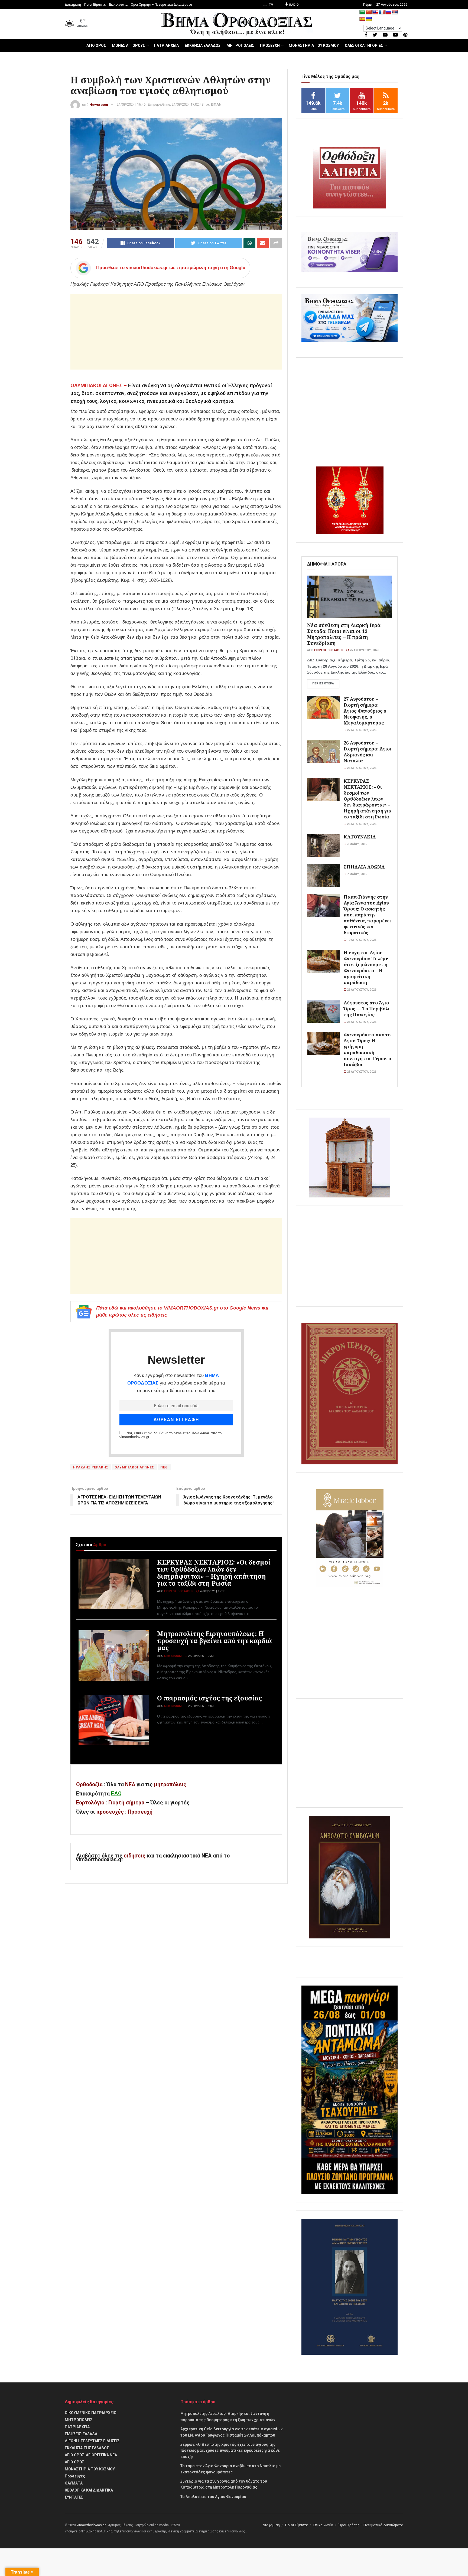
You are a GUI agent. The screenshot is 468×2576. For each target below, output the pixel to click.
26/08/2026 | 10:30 (200, 1656)
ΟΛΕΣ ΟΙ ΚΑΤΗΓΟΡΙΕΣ (364, 45)
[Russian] (388, 12)
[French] (382, 12)
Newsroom (99, 104)
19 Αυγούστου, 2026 (361, 940)
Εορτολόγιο (90, 1803)
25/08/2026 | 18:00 (200, 1706)
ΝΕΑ (130, 1785)
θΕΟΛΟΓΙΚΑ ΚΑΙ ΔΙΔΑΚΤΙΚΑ (89, 2490)
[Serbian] (395, 12)
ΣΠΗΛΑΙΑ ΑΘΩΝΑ (364, 867)
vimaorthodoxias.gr (91, 2525)
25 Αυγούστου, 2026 (364, 650)
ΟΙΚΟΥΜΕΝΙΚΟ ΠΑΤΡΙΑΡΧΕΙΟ (91, 2413)
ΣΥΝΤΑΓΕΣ (74, 2497)
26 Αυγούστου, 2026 (361, 768)
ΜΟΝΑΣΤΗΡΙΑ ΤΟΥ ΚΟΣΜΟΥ (314, 45)
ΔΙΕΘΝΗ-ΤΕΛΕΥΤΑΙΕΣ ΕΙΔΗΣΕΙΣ (92, 2441)
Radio (294, 5)
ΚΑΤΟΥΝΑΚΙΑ (360, 837)
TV (271, 5)
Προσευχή (140, 1812)
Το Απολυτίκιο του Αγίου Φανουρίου (213, 2497)
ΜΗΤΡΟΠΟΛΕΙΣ (240, 45)
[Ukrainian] (369, 19)
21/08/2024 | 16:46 (131, 104)
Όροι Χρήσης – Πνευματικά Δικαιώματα (161, 5)
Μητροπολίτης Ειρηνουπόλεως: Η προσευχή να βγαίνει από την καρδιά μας (214, 1641)
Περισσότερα (323, 683)
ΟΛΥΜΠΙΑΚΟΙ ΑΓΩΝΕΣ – (99, 385)
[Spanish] (362, 19)
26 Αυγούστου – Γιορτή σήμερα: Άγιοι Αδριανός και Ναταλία (368, 752)
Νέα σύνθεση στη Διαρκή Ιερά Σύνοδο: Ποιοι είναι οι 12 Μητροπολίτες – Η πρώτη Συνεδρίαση (344, 634)
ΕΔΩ (116, 1794)
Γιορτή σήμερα (126, 1803)
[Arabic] (362, 12)
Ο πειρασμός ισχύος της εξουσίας (209, 1698)
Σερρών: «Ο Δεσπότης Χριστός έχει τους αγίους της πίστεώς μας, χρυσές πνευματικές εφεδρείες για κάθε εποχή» (230, 2451)
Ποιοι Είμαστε (95, 5)
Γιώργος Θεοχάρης (179, 1591)
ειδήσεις (135, 1856)
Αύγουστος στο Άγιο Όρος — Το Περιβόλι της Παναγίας (367, 1009)
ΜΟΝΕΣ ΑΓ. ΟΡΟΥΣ (128, 45)
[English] (375, 12)
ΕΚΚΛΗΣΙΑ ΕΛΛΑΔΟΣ (203, 45)
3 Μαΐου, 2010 (357, 844)
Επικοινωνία (118, 5)
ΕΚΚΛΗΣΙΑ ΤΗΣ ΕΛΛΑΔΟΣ (87, 2448)
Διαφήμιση (73, 5)
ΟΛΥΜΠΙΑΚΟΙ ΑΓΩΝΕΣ (134, 1467)
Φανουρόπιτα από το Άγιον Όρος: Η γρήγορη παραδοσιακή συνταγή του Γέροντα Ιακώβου (368, 1049)
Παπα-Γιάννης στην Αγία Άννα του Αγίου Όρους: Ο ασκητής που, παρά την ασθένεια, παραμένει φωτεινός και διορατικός (367, 915)
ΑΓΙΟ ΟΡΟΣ (96, 45)
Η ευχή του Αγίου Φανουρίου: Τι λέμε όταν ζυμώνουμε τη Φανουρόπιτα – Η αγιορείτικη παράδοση (366, 967)
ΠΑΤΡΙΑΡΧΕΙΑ (166, 45)
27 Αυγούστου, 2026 (361, 730)
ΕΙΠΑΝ (216, 104)
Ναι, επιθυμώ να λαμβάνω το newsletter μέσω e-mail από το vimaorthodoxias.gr (170, 1435)
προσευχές (110, 1812)
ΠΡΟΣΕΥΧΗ (270, 45)
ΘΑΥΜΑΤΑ (74, 2483)
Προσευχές (75, 2476)
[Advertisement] (176, 332)
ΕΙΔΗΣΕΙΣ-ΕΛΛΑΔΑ (81, 2434)
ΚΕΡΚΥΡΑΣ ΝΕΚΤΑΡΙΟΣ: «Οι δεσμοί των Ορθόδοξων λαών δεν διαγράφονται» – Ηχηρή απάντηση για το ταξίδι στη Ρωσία (214, 1573)
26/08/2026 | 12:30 (212, 1591)
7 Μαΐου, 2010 (357, 874)
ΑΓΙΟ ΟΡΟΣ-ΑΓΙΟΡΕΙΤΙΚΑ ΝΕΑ (91, 2455)
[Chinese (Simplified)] (369, 12)
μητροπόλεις (170, 1785)
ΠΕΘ (164, 1467)
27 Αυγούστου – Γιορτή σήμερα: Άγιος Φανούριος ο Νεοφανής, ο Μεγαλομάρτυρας (365, 711)
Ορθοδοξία (89, 1785)
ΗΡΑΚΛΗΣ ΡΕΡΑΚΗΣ (91, 1467)
